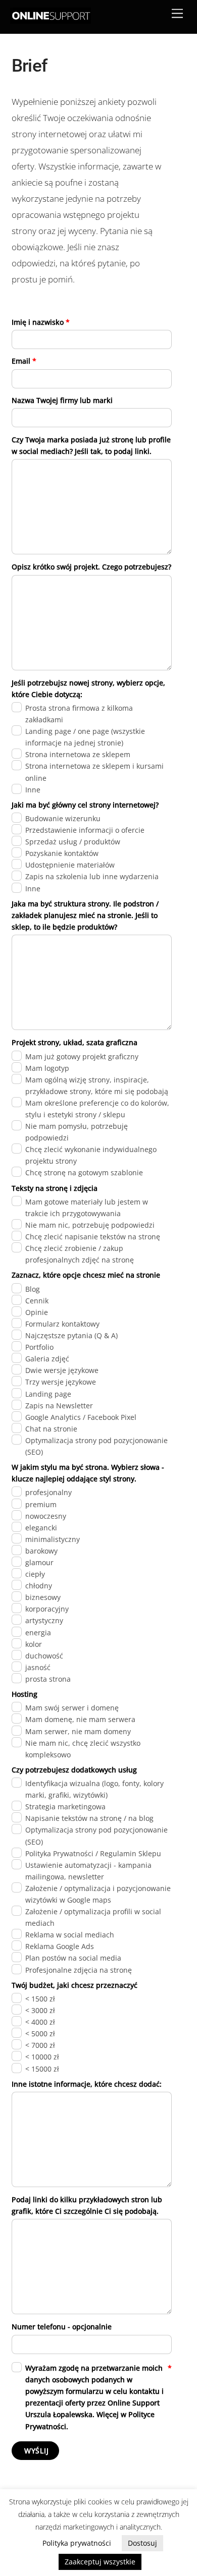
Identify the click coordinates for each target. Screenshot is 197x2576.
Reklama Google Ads (60, 1946)
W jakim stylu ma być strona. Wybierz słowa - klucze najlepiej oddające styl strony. (88, 1473)
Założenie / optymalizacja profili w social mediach (93, 1917)
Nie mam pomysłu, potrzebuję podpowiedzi (77, 1132)
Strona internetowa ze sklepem (78, 754)
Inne (33, 790)
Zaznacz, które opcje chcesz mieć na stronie (86, 1275)
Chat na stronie (51, 1429)
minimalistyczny (53, 1539)
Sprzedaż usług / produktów (73, 842)
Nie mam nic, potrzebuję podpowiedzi (90, 1225)
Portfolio (39, 1347)
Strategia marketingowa (65, 1807)
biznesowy (43, 1597)
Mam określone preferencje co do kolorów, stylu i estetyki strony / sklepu (97, 1109)
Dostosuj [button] (142, 2543)
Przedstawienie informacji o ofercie (85, 830)
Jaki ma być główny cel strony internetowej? (85, 805)
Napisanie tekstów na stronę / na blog (89, 1818)
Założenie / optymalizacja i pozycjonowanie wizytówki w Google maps (98, 1894)
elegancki (41, 1528)
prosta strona (48, 1679)
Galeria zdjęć (47, 1359)
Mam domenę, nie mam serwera (80, 1719)
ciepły (35, 1574)
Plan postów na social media (73, 1958)
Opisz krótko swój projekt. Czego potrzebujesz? (91, 567)
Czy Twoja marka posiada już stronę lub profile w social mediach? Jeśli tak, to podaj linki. (91, 445)
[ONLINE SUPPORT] (51, 21)
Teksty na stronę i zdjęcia (55, 1188)
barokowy (41, 1551)
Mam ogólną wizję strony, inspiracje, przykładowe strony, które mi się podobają (97, 1085)
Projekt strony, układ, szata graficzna (75, 1042)
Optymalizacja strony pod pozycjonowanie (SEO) (96, 1446)
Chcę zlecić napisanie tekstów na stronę (93, 1237)
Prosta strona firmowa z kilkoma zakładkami (79, 714)
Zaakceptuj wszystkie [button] (100, 2562)
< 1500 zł (40, 1999)
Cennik (37, 1301)
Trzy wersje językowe (61, 1382)
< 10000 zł (42, 2057)
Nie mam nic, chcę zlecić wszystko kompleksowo (83, 1749)
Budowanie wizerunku (63, 818)
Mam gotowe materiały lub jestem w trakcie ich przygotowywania (87, 1208)
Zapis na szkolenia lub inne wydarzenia (92, 876)
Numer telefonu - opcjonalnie (62, 2327)
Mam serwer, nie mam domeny (78, 1731)
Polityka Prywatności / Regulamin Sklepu (93, 1853)
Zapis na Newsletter (59, 1406)
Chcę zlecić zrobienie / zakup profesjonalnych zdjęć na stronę (80, 1254)
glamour (39, 1562)
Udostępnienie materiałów (70, 865)
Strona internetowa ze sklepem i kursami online (94, 772)
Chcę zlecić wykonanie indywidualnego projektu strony (91, 1155)
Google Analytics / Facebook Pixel (81, 1417)
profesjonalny (48, 1492)
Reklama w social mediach (70, 1935)
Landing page (48, 1394)
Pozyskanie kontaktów (62, 853)
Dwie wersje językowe (62, 1370)
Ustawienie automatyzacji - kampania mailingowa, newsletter (88, 1871)
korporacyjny (47, 1609)
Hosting (24, 1694)
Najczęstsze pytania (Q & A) (71, 1335)
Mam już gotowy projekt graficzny (82, 1056)
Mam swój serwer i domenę (72, 1708)
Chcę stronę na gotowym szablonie (84, 1172)
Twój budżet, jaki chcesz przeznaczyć (75, 1985)
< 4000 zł (40, 2022)
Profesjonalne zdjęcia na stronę (79, 1970)
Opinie (37, 1312)
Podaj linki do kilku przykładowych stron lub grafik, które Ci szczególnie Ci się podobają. (87, 2205)
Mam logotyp (47, 1068)
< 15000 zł (42, 2069)
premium (41, 1504)
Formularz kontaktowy (62, 1324)
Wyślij (37, 2451)
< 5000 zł (40, 2034)
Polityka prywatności (77, 2543)
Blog (33, 1289)
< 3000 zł (40, 2010)
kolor (34, 1644)
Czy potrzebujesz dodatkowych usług (74, 1770)
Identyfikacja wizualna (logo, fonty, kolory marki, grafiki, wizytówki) (94, 1789)
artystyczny (44, 1620)
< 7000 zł (40, 2045)
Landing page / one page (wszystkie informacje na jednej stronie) (85, 737)
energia (38, 1633)
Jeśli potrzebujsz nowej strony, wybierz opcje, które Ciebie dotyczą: (88, 689)
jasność (38, 1667)
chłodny (39, 1586)
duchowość (44, 1656)
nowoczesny (46, 1516)
